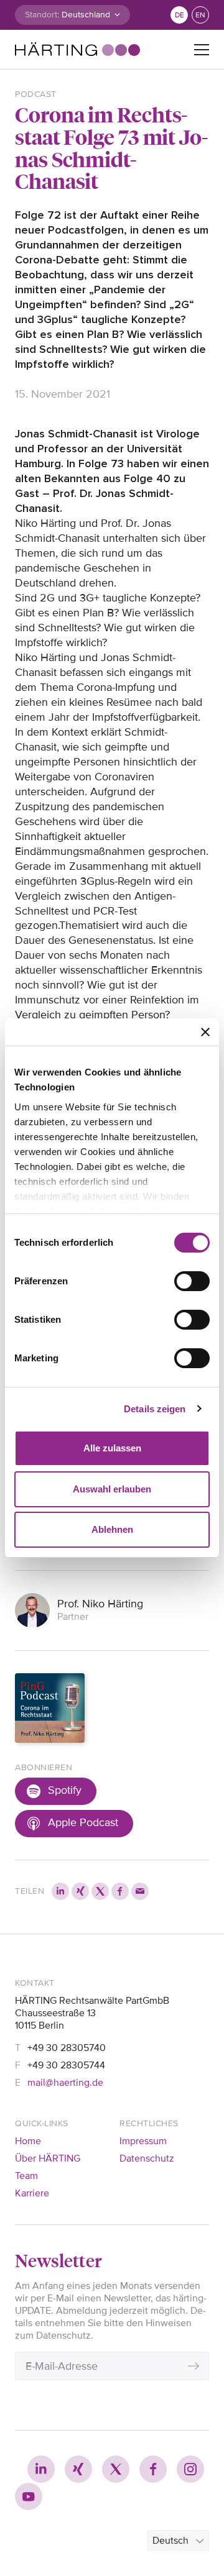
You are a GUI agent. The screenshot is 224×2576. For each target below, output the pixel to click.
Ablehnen (112, 1529)
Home (28, 2141)
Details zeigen (155, 1409)
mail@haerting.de (65, 2083)
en (200, 15)
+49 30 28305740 (67, 2048)
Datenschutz (147, 2158)
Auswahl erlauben (112, 1489)
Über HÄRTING (48, 2158)
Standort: (42, 15)
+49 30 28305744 (66, 2065)
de (180, 15)
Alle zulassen (112, 1448)
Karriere (32, 2193)
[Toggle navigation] (202, 50)
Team (26, 2176)
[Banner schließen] (205, 1032)
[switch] (192, 1281)
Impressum (143, 2141)
